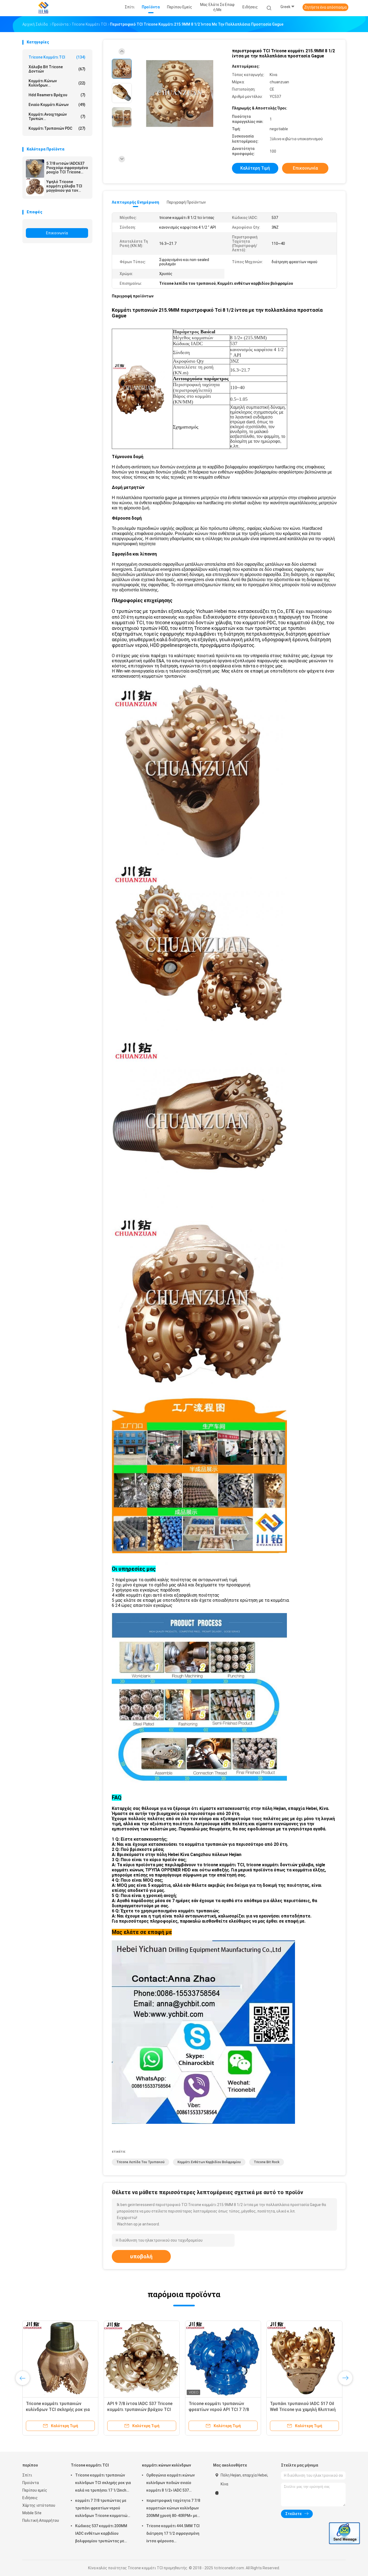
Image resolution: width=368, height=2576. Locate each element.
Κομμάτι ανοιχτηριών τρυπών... (57, 116)
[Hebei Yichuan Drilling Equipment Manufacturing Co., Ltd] (43, 8)
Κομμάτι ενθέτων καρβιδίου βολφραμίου (209, 2162)
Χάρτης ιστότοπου (39, 2505)
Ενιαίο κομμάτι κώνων (57, 105)
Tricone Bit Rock (267, 2162)
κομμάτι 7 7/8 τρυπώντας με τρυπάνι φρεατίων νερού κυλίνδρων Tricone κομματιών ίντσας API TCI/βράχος (102, 2509)
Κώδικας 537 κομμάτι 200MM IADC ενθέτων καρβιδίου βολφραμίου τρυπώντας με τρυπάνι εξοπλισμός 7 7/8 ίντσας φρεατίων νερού (101, 2534)
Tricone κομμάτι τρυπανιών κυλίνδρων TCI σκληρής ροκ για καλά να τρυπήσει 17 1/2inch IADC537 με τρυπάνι (103, 2484)
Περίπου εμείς (35, 2490)
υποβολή (141, 2256)
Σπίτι (27, 2475)
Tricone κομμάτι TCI (57, 57)
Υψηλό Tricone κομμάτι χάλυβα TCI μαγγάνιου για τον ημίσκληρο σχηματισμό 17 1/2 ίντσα (67, 186)
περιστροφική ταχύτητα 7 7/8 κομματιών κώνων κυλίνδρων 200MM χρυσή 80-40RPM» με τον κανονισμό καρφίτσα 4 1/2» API (173, 2509)
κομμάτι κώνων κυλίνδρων (166, 2465)
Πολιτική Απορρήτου (41, 2520)
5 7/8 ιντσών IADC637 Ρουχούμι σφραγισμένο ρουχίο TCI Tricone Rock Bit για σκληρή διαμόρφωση (67, 168)
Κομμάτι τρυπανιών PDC (57, 128)
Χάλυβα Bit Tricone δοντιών (57, 69)
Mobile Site (32, 2513)
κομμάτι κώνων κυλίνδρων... (57, 83)
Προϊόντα (31, 2483)
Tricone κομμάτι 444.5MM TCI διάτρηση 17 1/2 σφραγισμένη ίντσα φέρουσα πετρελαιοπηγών (173, 2534)
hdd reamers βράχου (57, 95)
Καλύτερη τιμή (255, 168)
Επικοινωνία (57, 233)
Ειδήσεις (30, 2498)
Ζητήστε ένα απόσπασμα (325, 7)
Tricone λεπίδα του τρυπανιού (140, 2162)
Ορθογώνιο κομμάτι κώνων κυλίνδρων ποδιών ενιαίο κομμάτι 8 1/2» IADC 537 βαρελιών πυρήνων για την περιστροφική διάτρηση (171, 2484)
